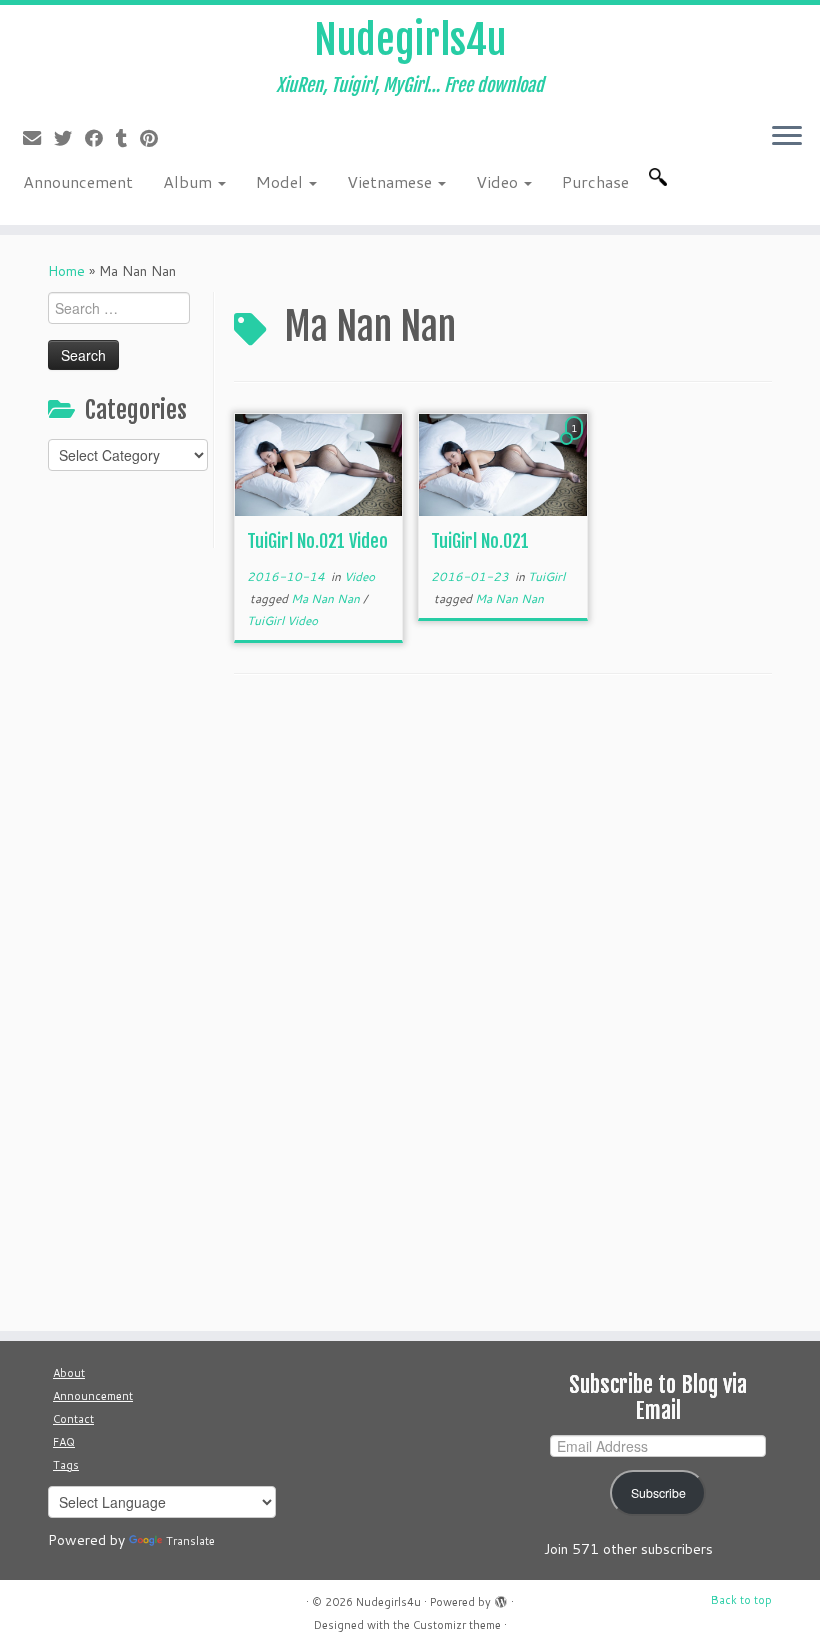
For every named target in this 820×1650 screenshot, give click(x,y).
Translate (190, 1541)
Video (499, 181)
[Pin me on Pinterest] (155, 138)
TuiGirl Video (282, 620)
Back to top (741, 1600)
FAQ (64, 1442)
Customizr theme (457, 1625)
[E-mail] (38, 138)
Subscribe (658, 1493)
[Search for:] (662, 177)
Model (281, 181)
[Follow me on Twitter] (69, 138)
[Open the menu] (787, 137)
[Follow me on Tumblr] (128, 138)
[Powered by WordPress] (501, 1598)
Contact (73, 1419)
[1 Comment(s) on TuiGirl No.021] (576, 447)
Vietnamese (391, 181)
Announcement (78, 181)
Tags (66, 1465)
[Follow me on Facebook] (100, 138)
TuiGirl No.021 (480, 541)
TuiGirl (546, 576)
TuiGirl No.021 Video (317, 541)
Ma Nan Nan (327, 598)
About (69, 1373)
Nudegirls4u (410, 40)
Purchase (595, 181)
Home (66, 271)
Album (189, 181)
